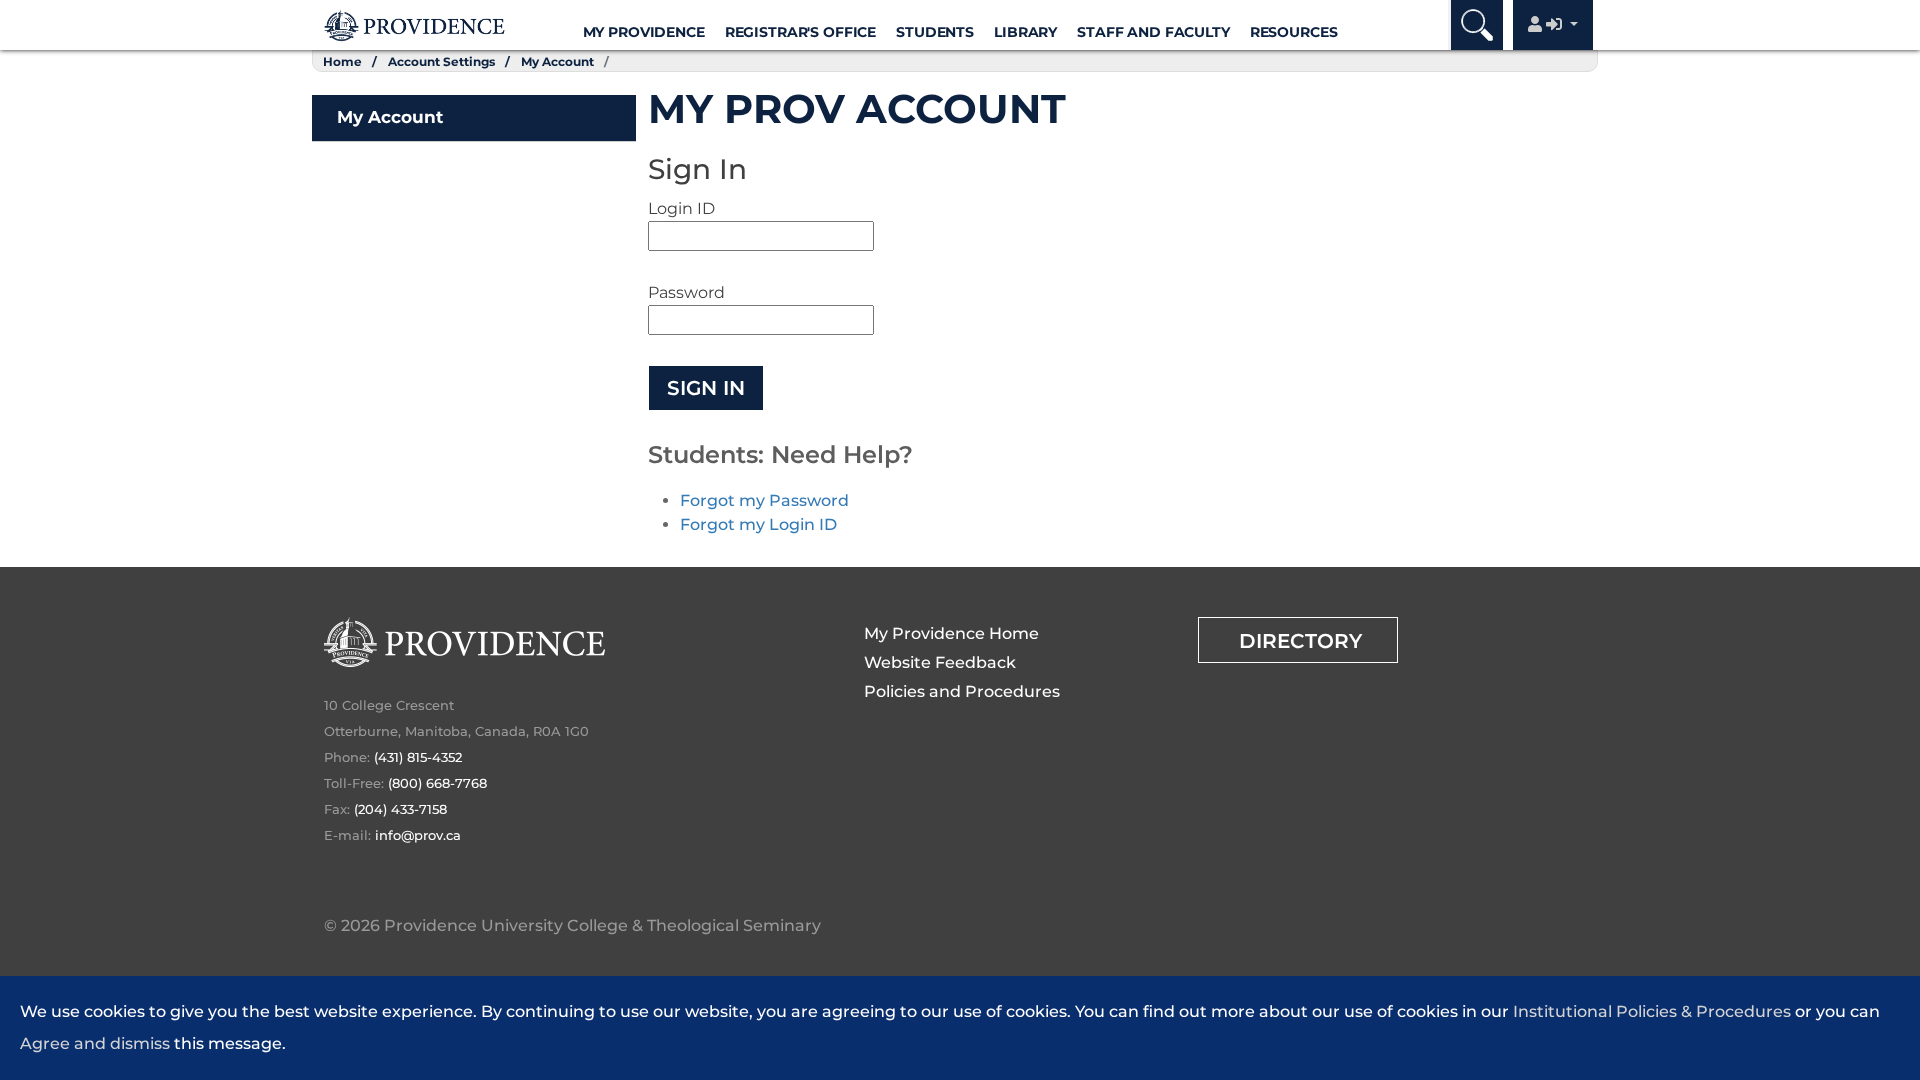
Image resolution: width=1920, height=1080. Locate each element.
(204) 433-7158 (400, 809)
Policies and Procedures (962, 691)
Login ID (681, 208)
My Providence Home (951, 633)
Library (1025, 32)
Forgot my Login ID (758, 524)
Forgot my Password (764, 500)
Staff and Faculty (1153, 32)
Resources (1294, 32)
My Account (557, 61)
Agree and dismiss (95, 1043)
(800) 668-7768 (437, 783)
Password (686, 292)
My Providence (644, 32)
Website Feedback (940, 662)
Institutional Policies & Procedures (1652, 1011)
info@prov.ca (418, 835)
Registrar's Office (800, 32)
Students (935, 32)
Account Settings (441, 61)
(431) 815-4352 (418, 757)
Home (342, 61)
